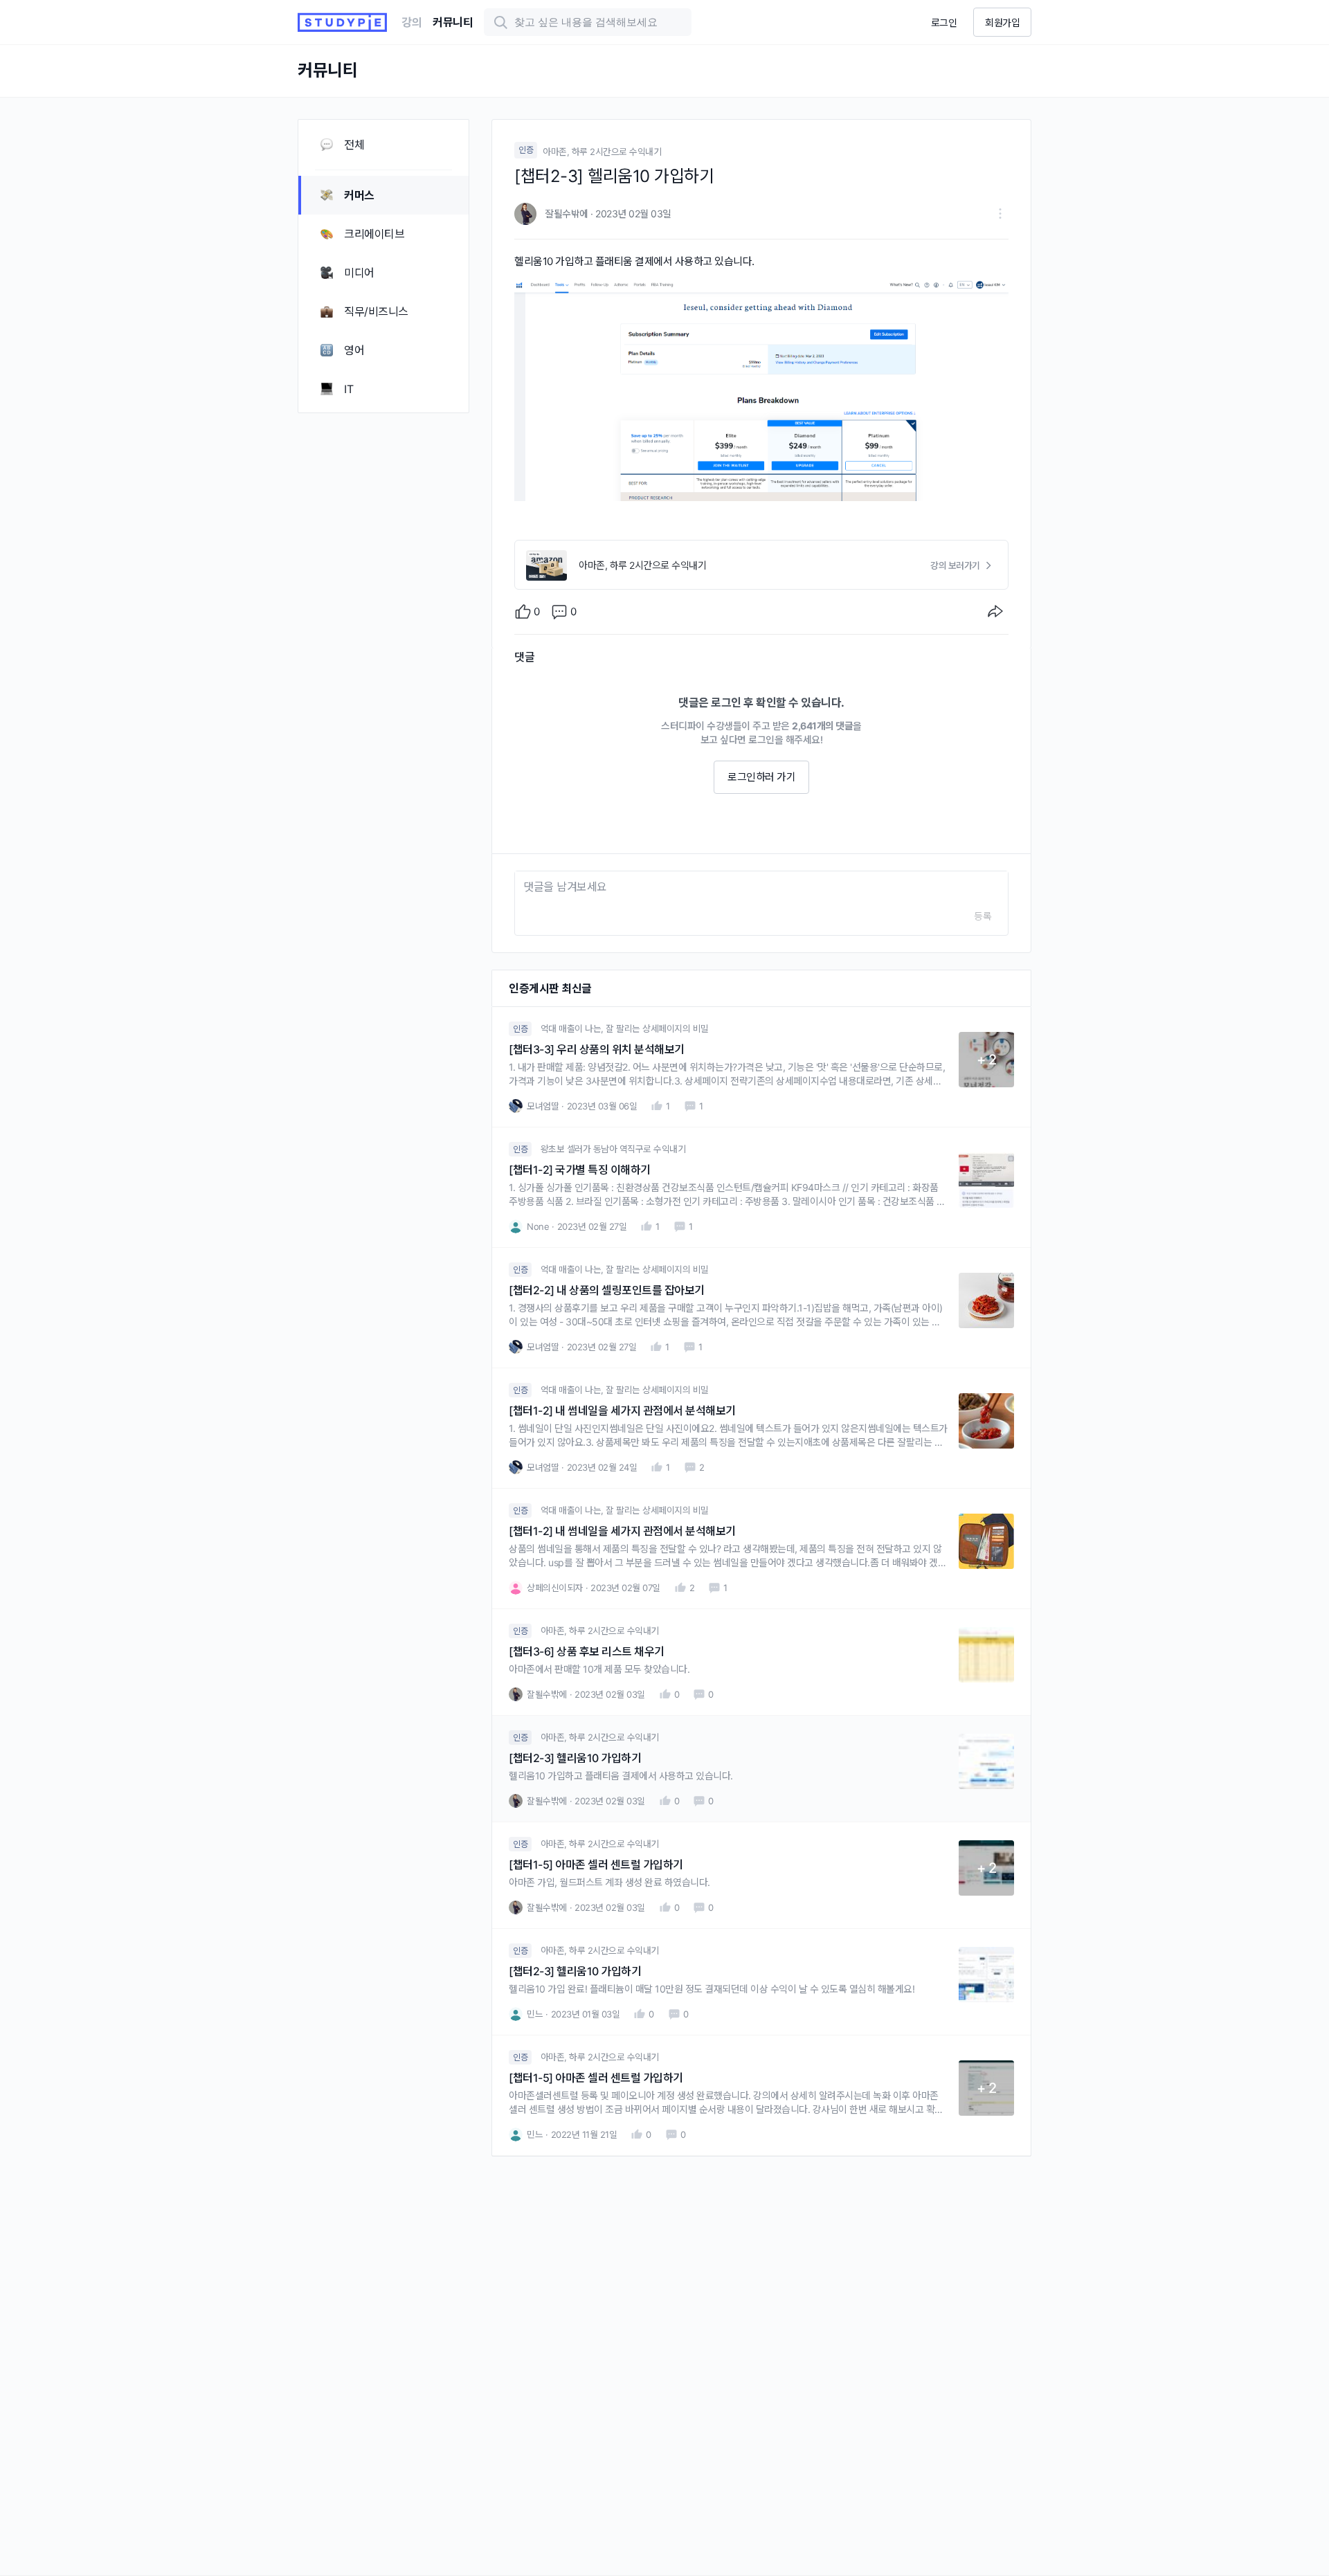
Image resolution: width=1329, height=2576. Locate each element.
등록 (983, 916)
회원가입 (1002, 22)
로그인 (944, 22)
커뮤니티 (453, 22)
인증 (526, 150)
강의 (412, 22)
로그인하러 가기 (761, 777)
